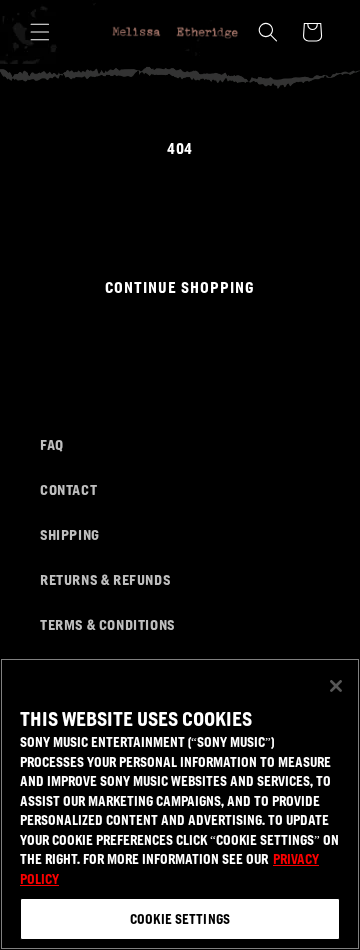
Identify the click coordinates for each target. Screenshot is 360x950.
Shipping (70, 534)
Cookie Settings (180, 918)
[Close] (336, 686)
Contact (68, 489)
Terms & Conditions (107, 624)
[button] (40, 32)
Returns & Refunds (105, 579)
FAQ (52, 444)
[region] (180, 804)
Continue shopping (180, 286)
